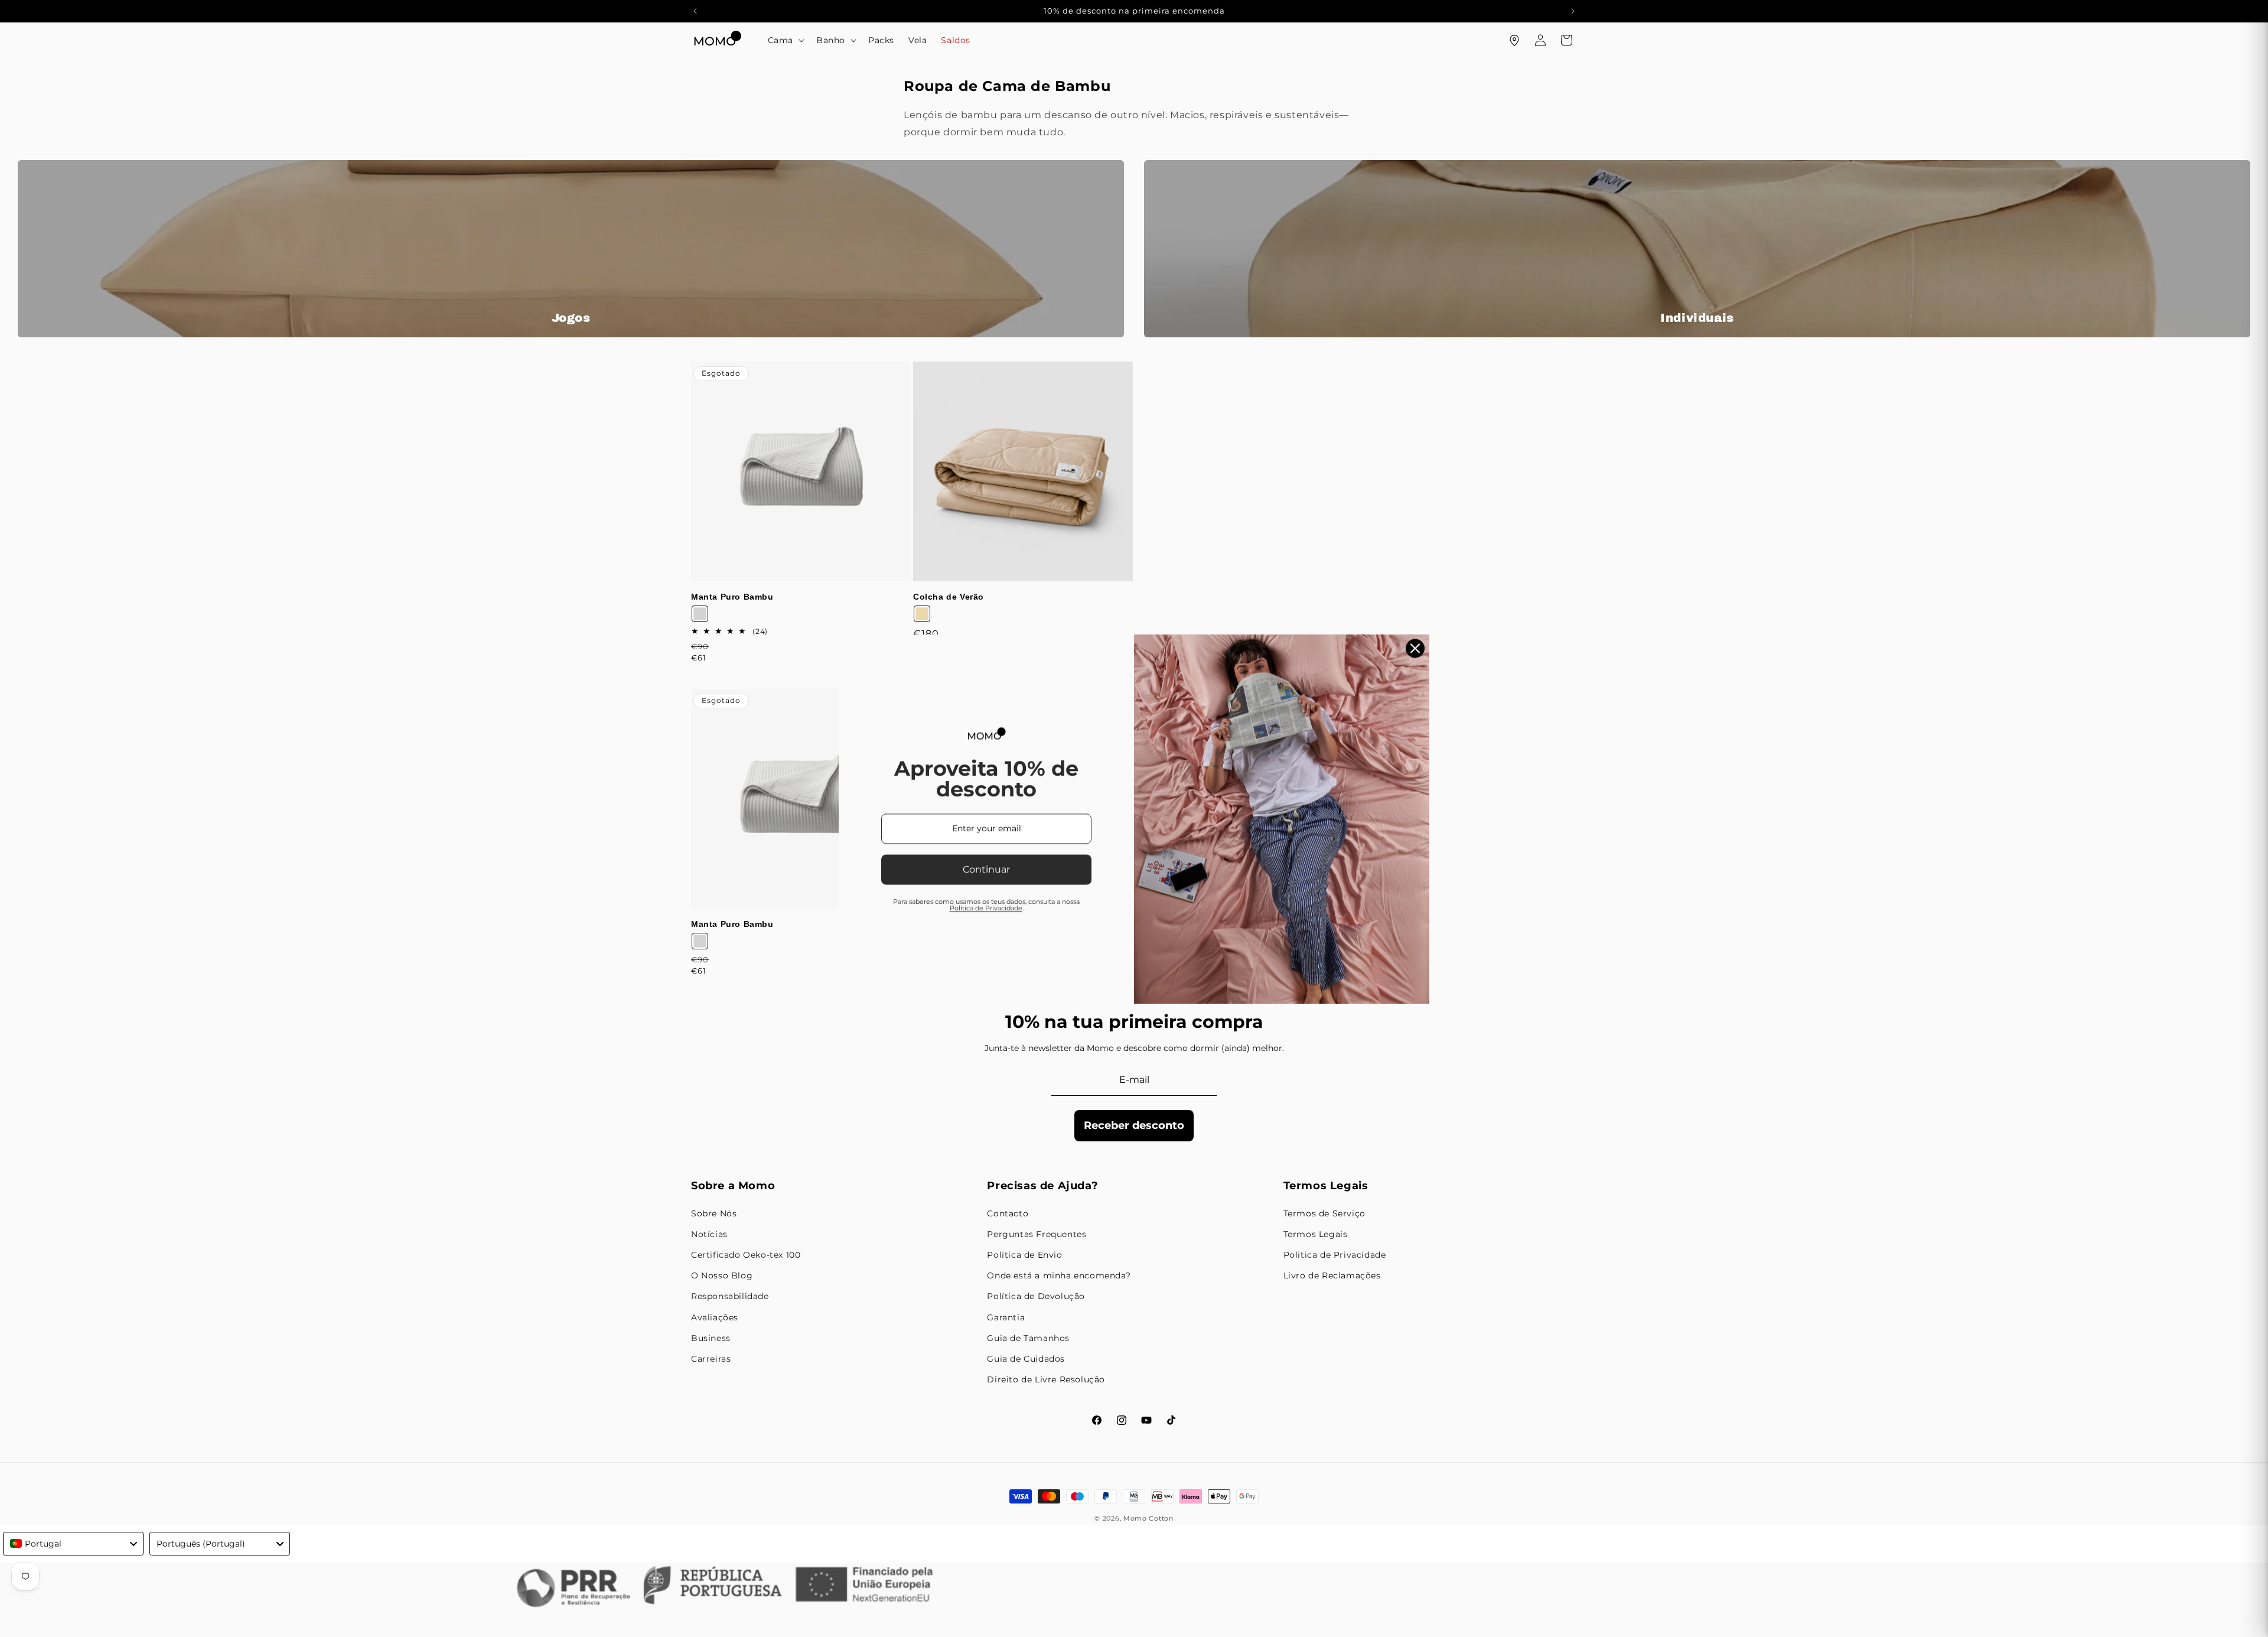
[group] (571, 249)
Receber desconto (1134, 1125)
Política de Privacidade (986, 908)
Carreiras (711, 1359)
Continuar (986, 869)
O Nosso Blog (722, 1275)
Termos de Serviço (1324, 1213)
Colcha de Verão (949, 597)
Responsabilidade (730, 1296)
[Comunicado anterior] (695, 11)
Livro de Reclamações (1332, 1275)
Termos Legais (1316, 1234)
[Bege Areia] (922, 614)
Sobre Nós (714, 1213)
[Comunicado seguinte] (1573, 11)
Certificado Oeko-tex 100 (746, 1255)
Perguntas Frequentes (1037, 1234)
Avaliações (715, 1317)
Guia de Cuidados (1026, 1359)
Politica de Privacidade (1335, 1255)
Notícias (709, 1234)
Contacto (1008, 1213)
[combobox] (73, 1544)
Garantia (1006, 1317)
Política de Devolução (1036, 1296)
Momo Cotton (1148, 1518)
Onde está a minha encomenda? (1059, 1275)
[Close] (1415, 648)
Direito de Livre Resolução (1046, 1379)
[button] (785, 40)
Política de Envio (1024, 1255)
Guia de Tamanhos (1028, 1338)
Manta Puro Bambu (732, 597)
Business (711, 1338)
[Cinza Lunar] (700, 614)
